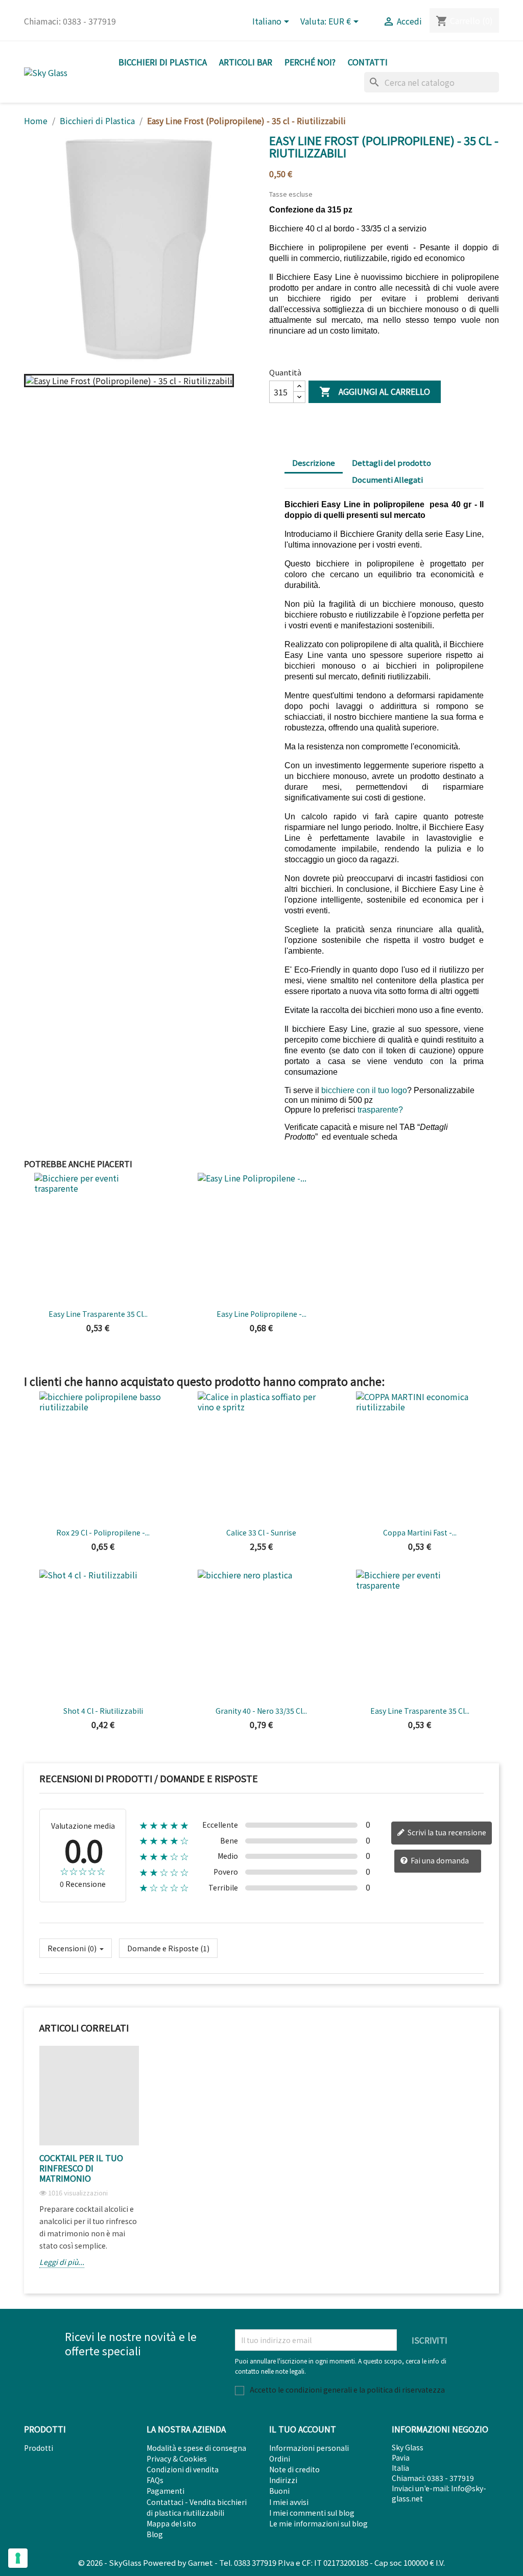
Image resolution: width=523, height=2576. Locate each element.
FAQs (155, 2480)
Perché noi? (310, 62)
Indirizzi (283, 2480)
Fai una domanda (439, 1860)
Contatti (368, 62)
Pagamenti (165, 2491)
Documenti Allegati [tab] (387, 479)
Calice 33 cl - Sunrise (261, 1532)
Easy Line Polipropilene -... (261, 1314)
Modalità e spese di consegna (196, 2448)
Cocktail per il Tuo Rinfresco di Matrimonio (81, 2168)
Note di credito (294, 2469)
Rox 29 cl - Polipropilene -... (103, 1532)
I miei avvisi (289, 2502)
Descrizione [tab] (314, 463)
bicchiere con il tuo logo (364, 1090)
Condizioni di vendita (183, 2469)
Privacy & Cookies (177, 2459)
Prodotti (39, 2448)
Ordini (280, 2459)
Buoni (279, 2491)
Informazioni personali (309, 2448)
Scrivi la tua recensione (446, 1832)
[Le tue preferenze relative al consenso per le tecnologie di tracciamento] (18, 2558)
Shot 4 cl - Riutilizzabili (103, 1711)
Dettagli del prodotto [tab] (391, 463)
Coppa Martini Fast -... (420, 1532)
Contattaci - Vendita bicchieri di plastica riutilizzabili (197, 2507)
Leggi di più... (62, 2262)
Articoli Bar (246, 62)
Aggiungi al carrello (375, 392)
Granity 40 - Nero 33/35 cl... (261, 1711)
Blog (155, 2534)
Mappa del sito (171, 2523)
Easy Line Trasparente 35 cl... (98, 1314)
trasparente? (380, 1110)
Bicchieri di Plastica (163, 62)
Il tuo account (303, 2429)
